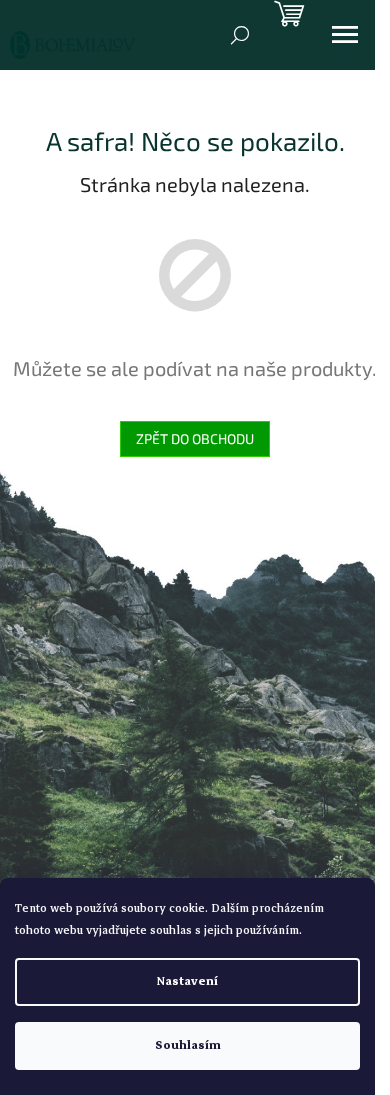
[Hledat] (240, 35)
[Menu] (345, 35)
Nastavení (187, 981)
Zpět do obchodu (195, 438)
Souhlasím (188, 1045)
